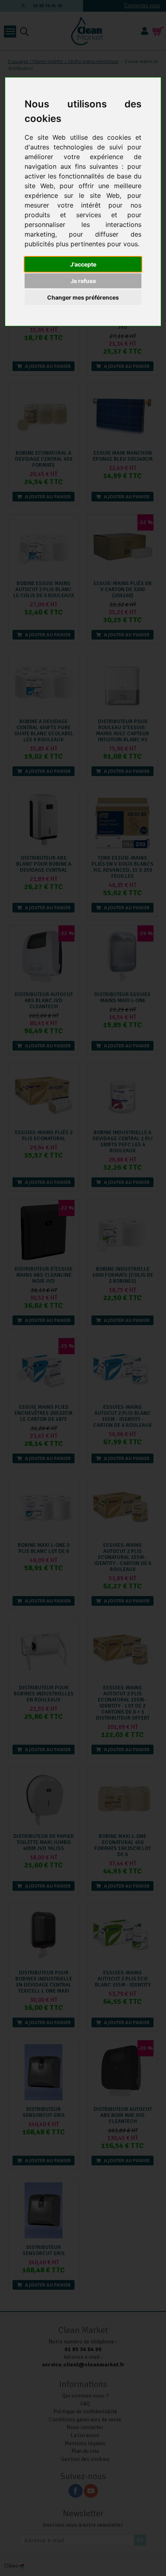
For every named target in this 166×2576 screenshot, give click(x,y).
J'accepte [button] (83, 264)
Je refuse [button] (83, 281)
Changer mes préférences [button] (83, 297)
